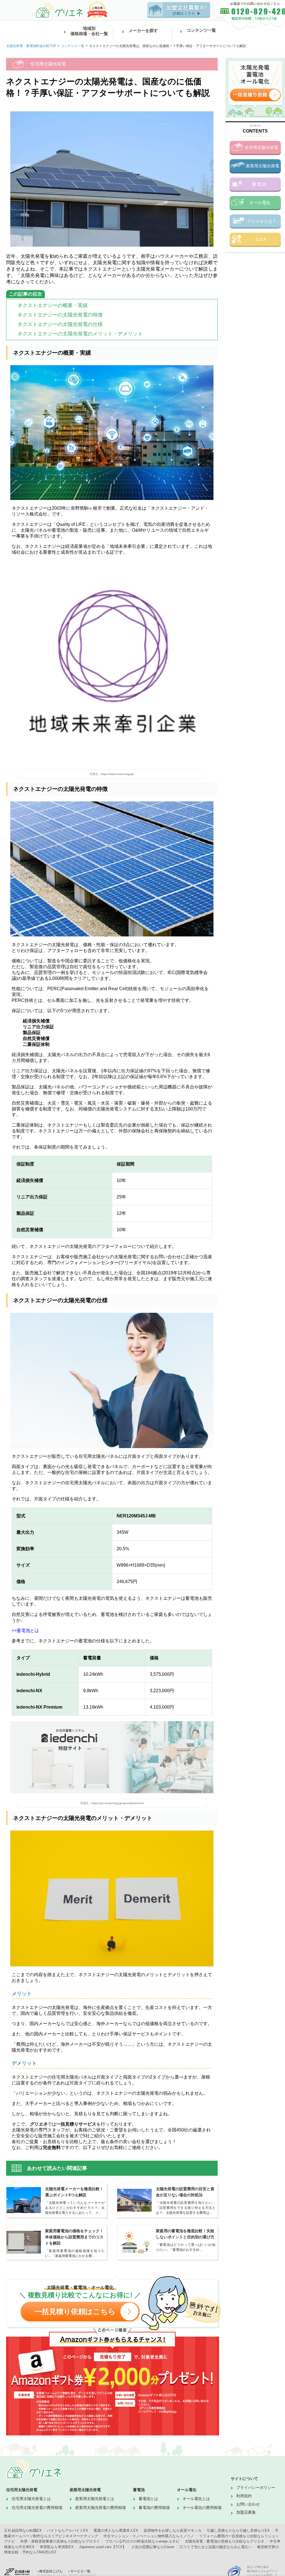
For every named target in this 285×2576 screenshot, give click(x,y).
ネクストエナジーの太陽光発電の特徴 (60, 315)
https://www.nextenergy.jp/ (117, 774)
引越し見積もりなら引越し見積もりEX (238, 2530)
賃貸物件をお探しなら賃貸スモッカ (173, 2530)
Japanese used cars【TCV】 (103, 2547)
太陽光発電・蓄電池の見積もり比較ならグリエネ (225, 2541)
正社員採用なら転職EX (23, 2530)
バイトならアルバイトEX (68, 2530)
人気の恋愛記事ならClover (153, 2547)
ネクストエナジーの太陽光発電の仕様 (60, 324)
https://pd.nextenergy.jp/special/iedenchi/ (118, 1803)
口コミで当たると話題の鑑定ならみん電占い (216, 2547)
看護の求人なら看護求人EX (116, 2530)
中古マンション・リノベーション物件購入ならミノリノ (149, 2536)
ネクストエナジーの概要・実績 (53, 305)
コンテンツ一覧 (73, 46)
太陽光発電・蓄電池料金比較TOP (31, 46)
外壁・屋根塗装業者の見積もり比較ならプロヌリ (60, 2541)
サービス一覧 (80, 2571)
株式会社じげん (51, 2571)
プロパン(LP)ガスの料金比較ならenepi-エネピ (142, 2541)
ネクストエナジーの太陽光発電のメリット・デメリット (80, 334)
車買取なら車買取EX (57, 2547)
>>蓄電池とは (25, 1631)
